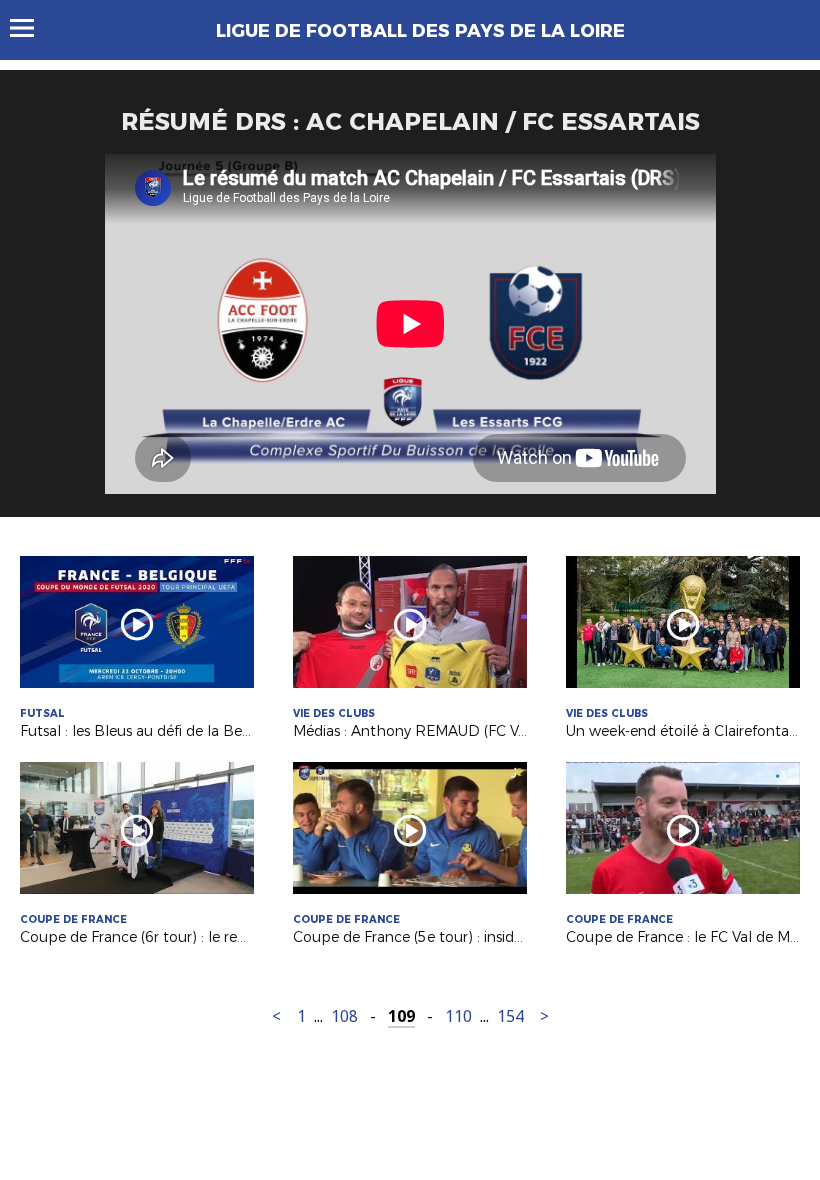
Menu (31, 28)
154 (510, 1016)
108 (344, 1016)
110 (458, 1016)
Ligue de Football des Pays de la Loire (420, 31)
